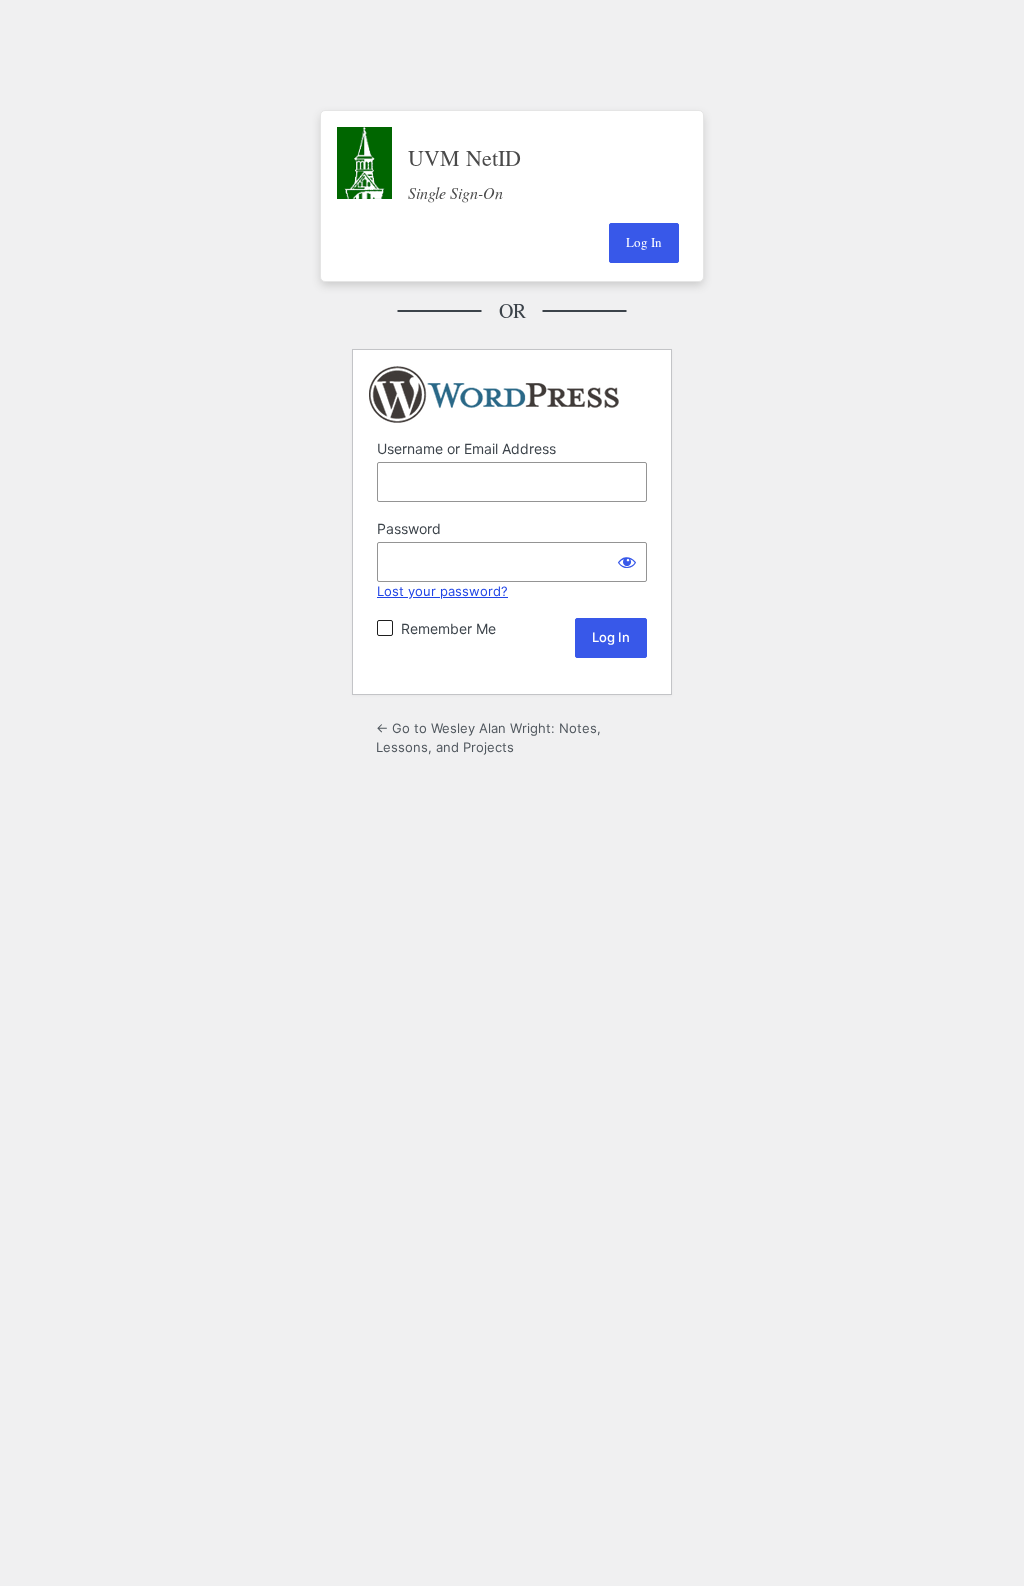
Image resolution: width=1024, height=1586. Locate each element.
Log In (644, 242)
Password (409, 528)
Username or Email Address (466, 448)
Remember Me (448, 628)
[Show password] (627, 562)
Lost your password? (442, 591)
